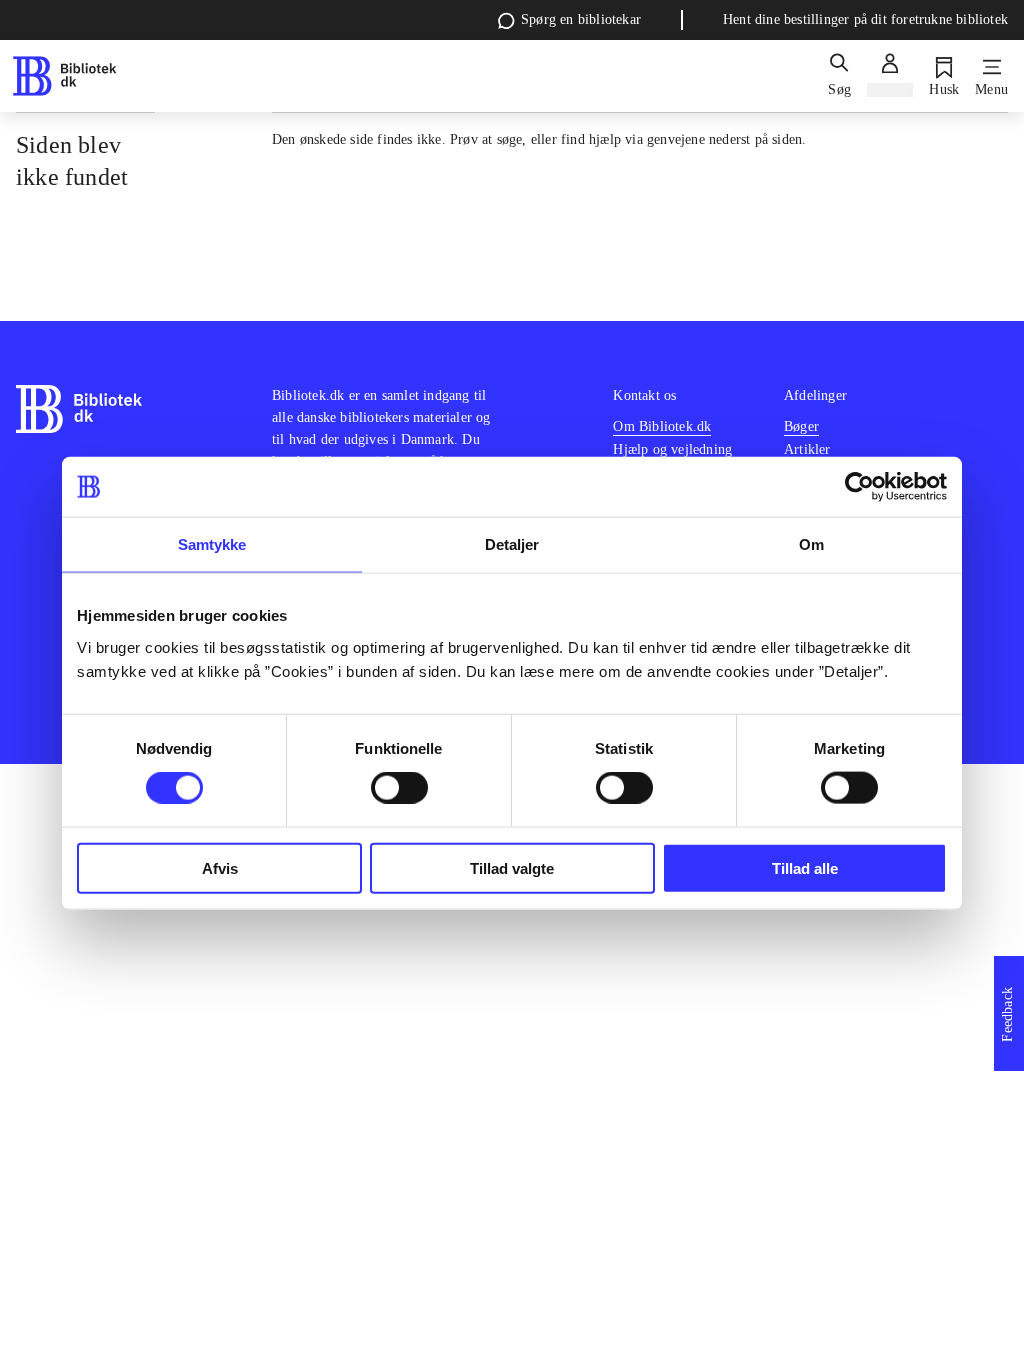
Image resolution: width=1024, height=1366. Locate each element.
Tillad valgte (512, 867)
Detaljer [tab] (512, 544)
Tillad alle (805, 867)
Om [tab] (811, 544)
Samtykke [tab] (212, 544)
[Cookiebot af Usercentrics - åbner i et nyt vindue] (859, 487)
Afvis (220, 867)
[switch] (399, 788)
